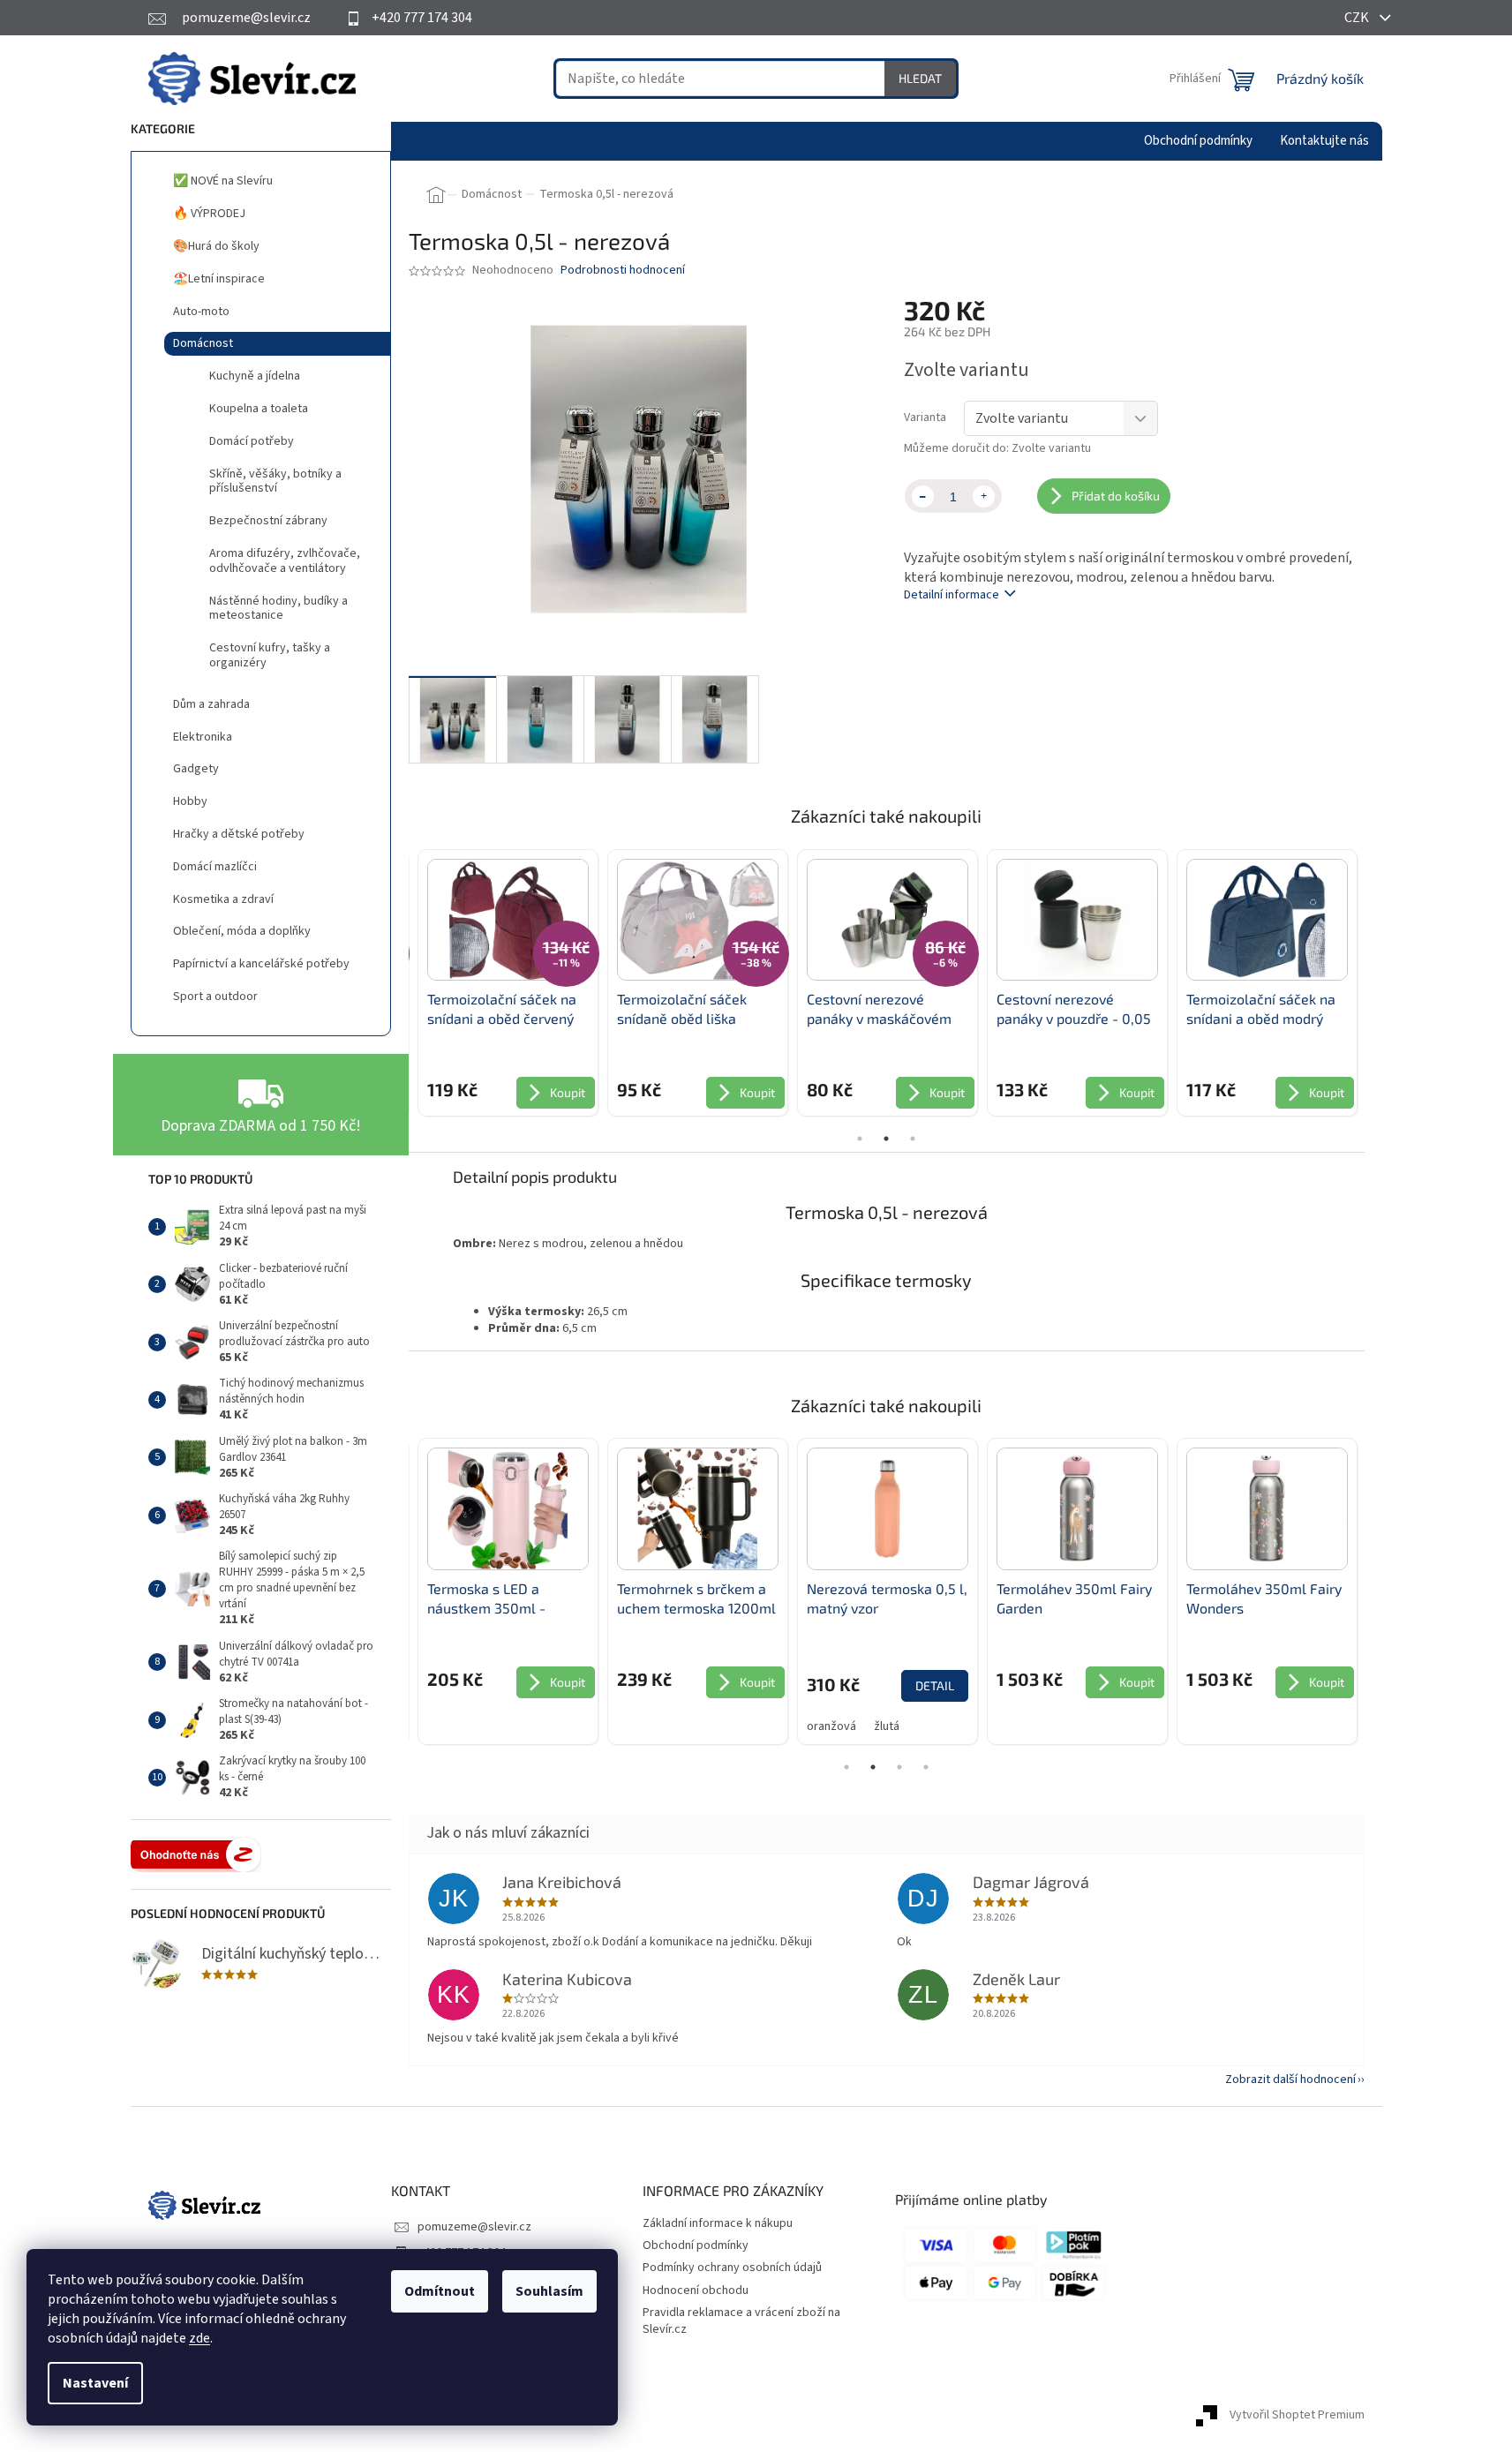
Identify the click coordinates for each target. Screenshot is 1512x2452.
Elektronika (203, 737)
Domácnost (203, 343)
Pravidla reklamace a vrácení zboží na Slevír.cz (741, 2321)
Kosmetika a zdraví (223, 899)
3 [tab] (913, 1139)
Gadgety (196, 769)
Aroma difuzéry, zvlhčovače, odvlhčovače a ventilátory (285, 561)
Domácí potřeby (252, 441)
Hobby (190, 801)
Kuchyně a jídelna (255, 376)
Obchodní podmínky (696, 2245)
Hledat (920, 78)
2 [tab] (886, 1139)
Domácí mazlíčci (215, 867)
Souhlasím (549, 2291)
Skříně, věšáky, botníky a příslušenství (275, 481)
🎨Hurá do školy (216, 246)
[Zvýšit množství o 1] (984, 496)
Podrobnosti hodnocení (623, 271)
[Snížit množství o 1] (923, 496)
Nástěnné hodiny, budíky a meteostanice (278, 609)
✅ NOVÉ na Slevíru (223, 181)
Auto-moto (201, 312)
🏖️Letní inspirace (219, 279)
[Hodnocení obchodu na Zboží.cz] (196, 1854)
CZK (1358, 18)
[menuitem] (1198, 141)
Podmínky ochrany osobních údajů (732, 2268)
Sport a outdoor (215, 997)
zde (199, 2338)
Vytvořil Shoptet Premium (1297, 2416)
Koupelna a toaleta (259, 409)
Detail (935, 1685)
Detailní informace (952, 595)
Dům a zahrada (211, 704)
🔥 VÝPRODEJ (209, 214)
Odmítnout (440, 2291)
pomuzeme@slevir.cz (474, 2227)
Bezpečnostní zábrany (268, 521)
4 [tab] (926, 1767)
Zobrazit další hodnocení (1290, 2080)
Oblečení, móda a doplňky (242, 931)
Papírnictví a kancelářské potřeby (261, 964)
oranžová (831, 1726)
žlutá (887, 1726)
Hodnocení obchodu (696, 2290)
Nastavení (95, 2383)
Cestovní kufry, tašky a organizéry (270, 655)
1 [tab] (860, 1139)
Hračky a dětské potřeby (239, 834)
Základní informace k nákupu (718, 2223)
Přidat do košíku (1116, 496)
